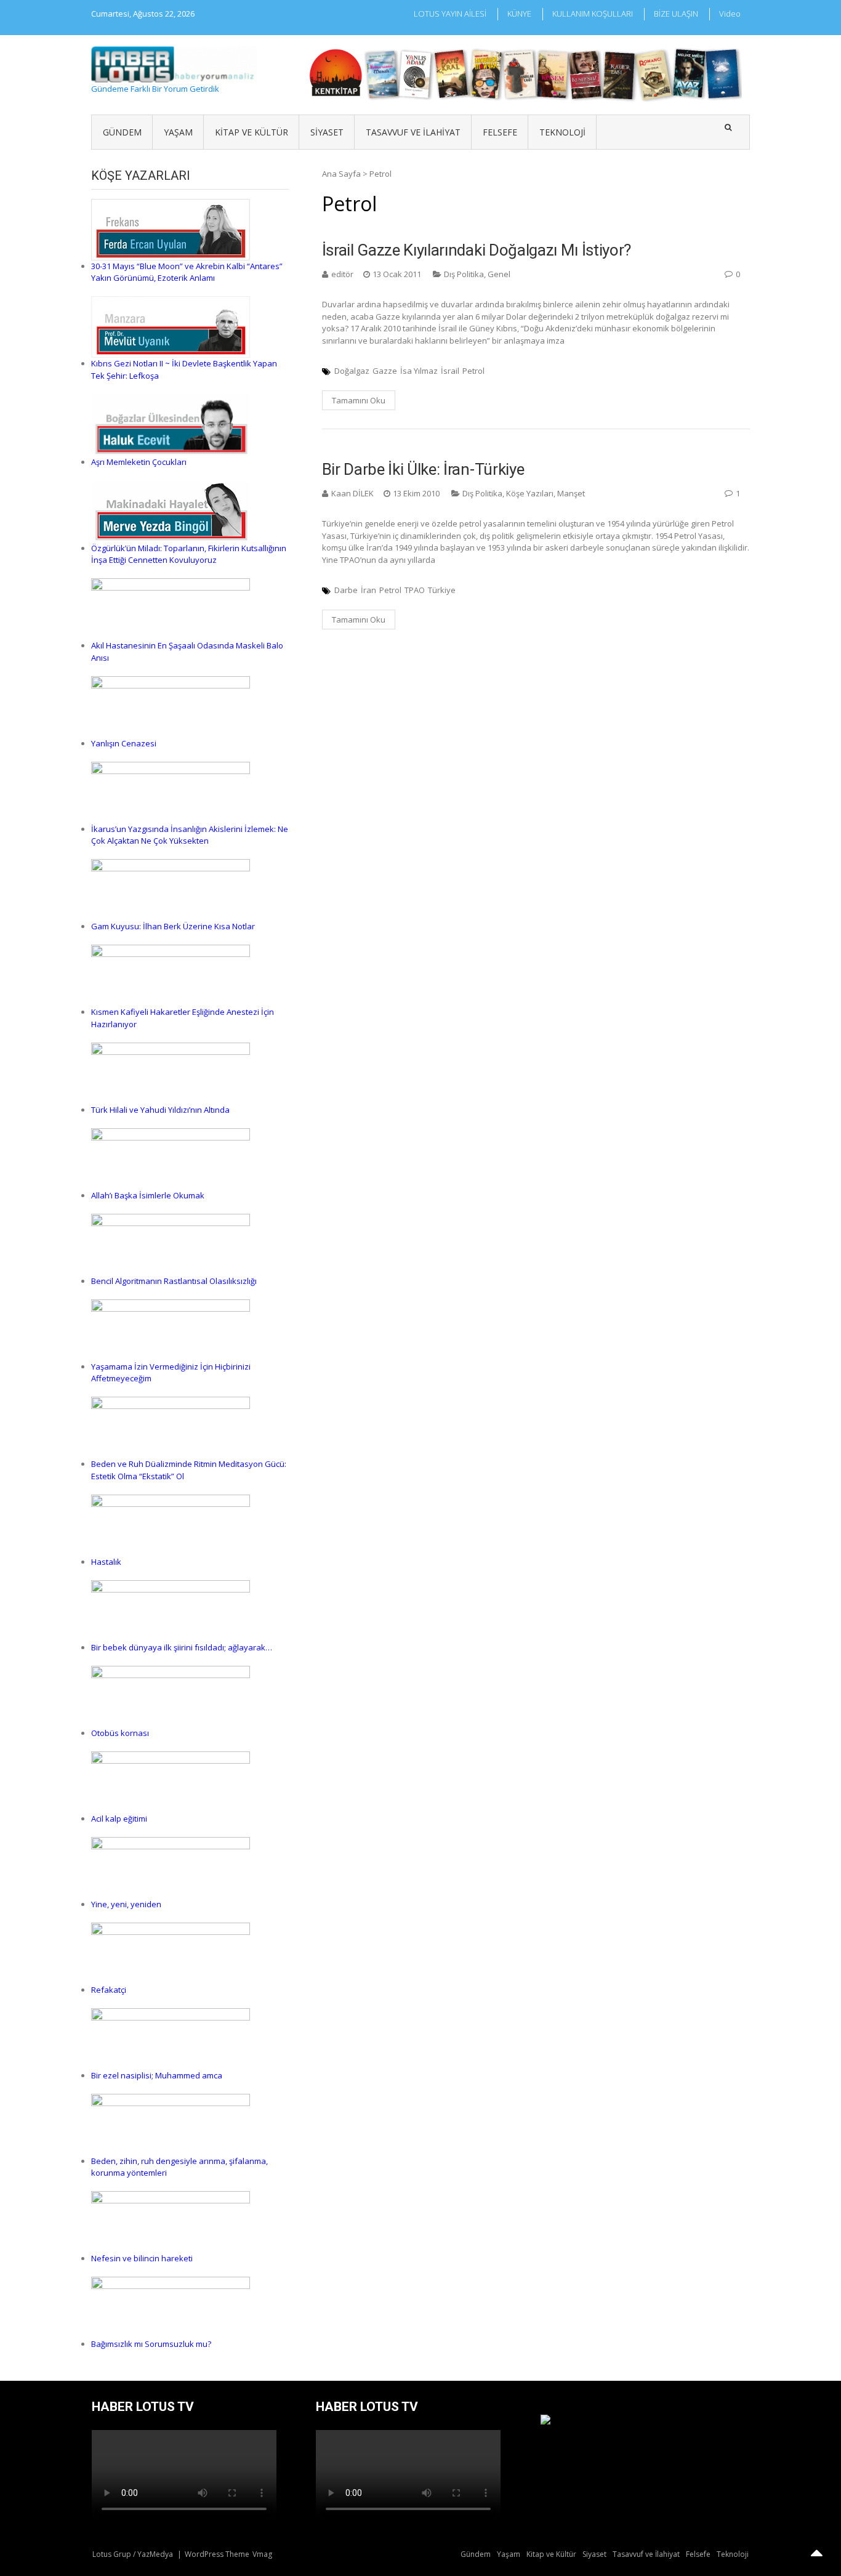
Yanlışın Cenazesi (124, 743)
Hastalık (106, 1562)
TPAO (415, 590)
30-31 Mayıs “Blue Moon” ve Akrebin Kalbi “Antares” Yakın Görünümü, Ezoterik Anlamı (187, 272)
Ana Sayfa (341, 174)
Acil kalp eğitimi (119, 1819)
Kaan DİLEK (352, 493)
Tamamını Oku (359, 400)
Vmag (262, 2554)
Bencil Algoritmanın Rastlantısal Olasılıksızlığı (174, 1281)
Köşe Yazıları (530, 493)
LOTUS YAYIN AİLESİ (450, 14)
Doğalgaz (352, 371)
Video (730, 14)
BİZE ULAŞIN (676, 14)
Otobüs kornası (120, 1733)
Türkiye (442, 590)
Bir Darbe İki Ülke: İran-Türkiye (423, 469)
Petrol (473, 371)
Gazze (385, 371)
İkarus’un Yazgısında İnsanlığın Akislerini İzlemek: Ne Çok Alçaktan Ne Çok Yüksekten (190, 835)
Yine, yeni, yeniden (126, 1904)
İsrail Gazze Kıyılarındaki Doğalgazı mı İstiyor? (477, 250)
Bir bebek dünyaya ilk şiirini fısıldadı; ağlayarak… (182, 1647)
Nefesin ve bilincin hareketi (142, 2258)
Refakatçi (109, 1990)
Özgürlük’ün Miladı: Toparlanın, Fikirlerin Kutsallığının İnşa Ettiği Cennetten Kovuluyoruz (189, 554)
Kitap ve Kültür (251, 132)
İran (368, 590)
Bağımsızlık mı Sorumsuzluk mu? (151, 2344)
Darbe (346, 590)
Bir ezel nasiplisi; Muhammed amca (157, 2075)
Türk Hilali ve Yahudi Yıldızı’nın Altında (160, 1110)
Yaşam (178, 132)
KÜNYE (519, 14)
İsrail (450, 371)
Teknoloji (562, 132)
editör (342, 274)
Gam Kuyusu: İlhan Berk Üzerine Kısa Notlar (173, 926)
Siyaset (327, 132)
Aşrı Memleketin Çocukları (139, 462)
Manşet (571, 493)
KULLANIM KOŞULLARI (593, 14)
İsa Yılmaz (419, 371)
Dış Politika (464, 274)
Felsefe (500, 132)
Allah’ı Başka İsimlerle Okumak (148, 1195)
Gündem (122, 132)
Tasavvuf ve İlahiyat (413, 132)
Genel (499, 274)
